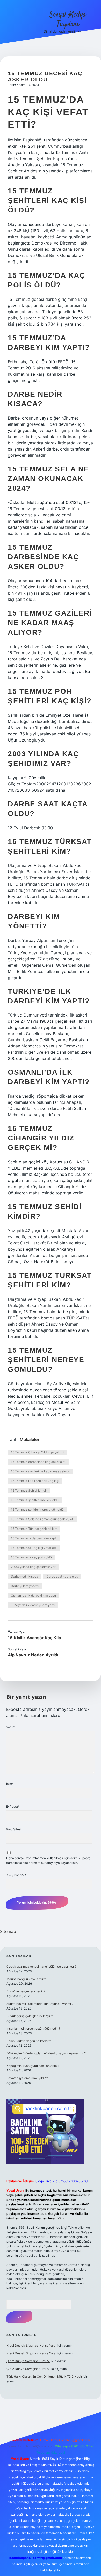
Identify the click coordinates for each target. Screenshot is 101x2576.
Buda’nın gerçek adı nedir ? (26, 1991)
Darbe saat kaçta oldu (62, 1576)
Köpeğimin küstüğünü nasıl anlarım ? (33, 2066)
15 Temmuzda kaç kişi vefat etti (34, 1548)
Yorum (11, 1727)
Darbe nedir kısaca (24, 1576)
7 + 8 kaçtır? (16, 1875)
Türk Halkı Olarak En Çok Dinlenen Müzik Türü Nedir (44, 2377)
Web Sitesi (14, 1829)
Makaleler (30, 1439)
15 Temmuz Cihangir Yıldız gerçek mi (38, 1452)
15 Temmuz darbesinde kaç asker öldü (39, 1462)
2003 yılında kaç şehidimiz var (33, 1567)
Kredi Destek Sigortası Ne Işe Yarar (32, 2346)
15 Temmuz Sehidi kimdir (29, 1490)
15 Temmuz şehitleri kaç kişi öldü (35, 1500)
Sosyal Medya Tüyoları (68, 19)
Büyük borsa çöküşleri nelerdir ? (30, 2016)
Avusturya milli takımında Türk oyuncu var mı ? (40, 2004)
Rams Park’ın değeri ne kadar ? (29, 2041)
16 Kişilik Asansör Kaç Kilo (34, 1638)
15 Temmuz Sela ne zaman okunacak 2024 (42, 1519)
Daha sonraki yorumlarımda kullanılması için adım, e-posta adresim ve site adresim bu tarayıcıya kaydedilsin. (48, 1860)
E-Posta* (13, 1806)
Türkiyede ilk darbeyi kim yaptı (33, 1605)
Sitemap (8, 1931)
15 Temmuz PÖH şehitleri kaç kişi (35, 1481)
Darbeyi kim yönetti (25, 1586)
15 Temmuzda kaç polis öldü (31, 1557)
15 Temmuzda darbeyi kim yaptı (34, 1538)
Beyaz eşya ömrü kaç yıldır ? (27, 2078)
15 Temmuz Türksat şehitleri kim (34, 1529)
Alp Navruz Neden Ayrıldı (33, 1655)
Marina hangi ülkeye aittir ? (26, 1979)
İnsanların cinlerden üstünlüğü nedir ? (33, 2028)
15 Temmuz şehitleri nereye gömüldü (37, 1510)
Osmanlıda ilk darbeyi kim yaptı (33, 1596)
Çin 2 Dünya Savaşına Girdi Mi (28, 2361)
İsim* (10, 1784)
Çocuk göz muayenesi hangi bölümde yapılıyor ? (41, 1967)
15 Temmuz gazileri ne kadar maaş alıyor (40, 1471)
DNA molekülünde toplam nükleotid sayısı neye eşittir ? (46, 2053)
